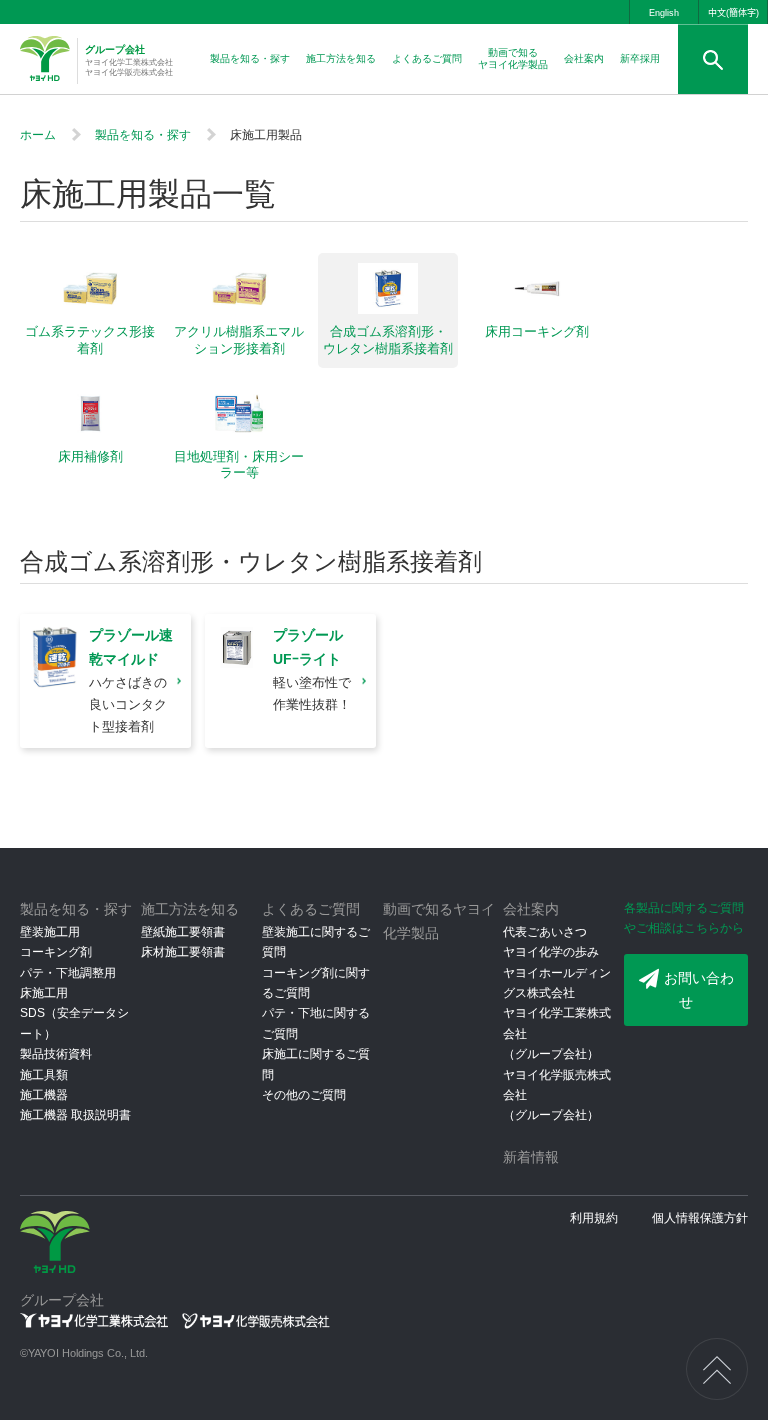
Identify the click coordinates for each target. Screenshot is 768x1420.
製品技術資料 (56, 1054)
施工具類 (44, 1075)
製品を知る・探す (250, 58)
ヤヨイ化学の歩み (551, 952)
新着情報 (531, 1157)
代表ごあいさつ (545, 932)
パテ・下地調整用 (68, 973)
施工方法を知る (341, 58)
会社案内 (584, 58)
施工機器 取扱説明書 (75, 1115)
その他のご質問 (304, 1095)
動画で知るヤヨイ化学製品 (513, 58)
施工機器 (44, 1095)
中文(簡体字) (733, 13)
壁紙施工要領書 (183, 932)
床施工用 (44, 993)
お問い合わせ (699, 990)
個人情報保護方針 (700, 1218)
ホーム (38, 135)
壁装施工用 (50, 932)
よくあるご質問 (427, 58)
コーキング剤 (56, 952)
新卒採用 (640, 58)
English (664, 13)
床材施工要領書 (183, 952)
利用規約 (594, 1218)
